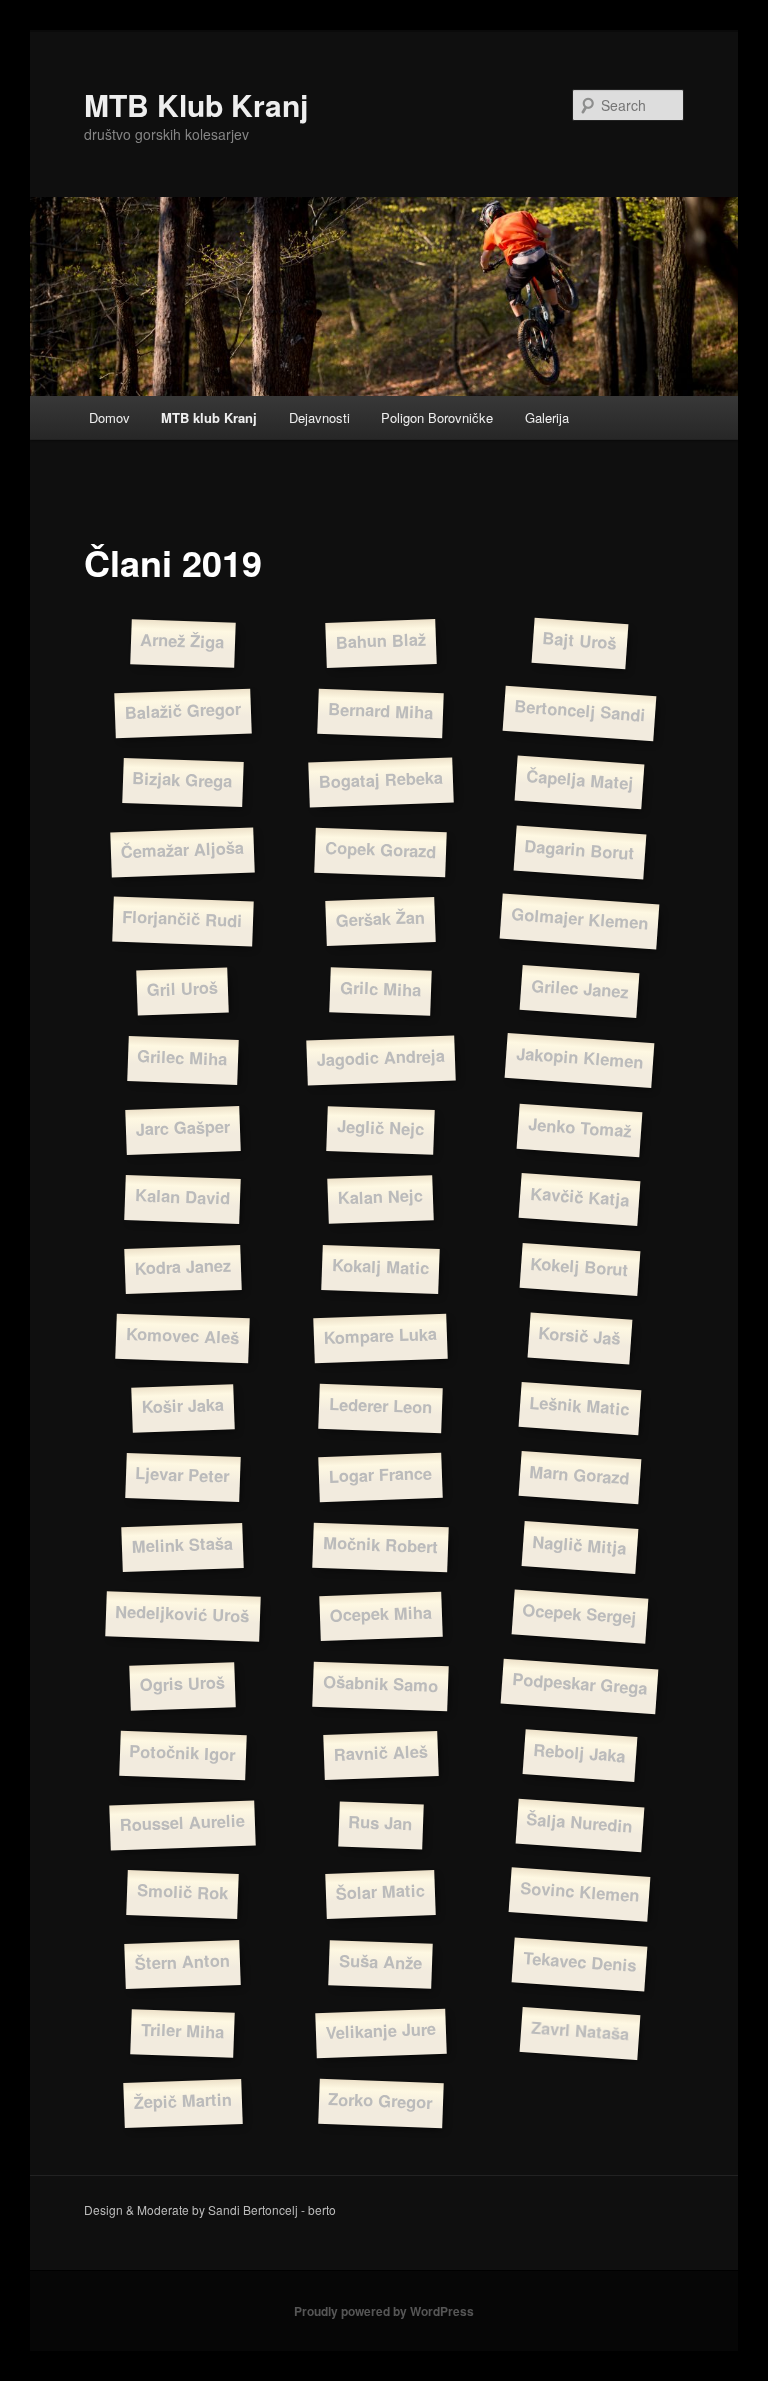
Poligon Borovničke (437, 417)
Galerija (547, 417)
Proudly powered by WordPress (384, 2311)
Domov (109, 417)
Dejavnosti (319, 417)
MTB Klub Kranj (196, 104)
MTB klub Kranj (209, 417)
